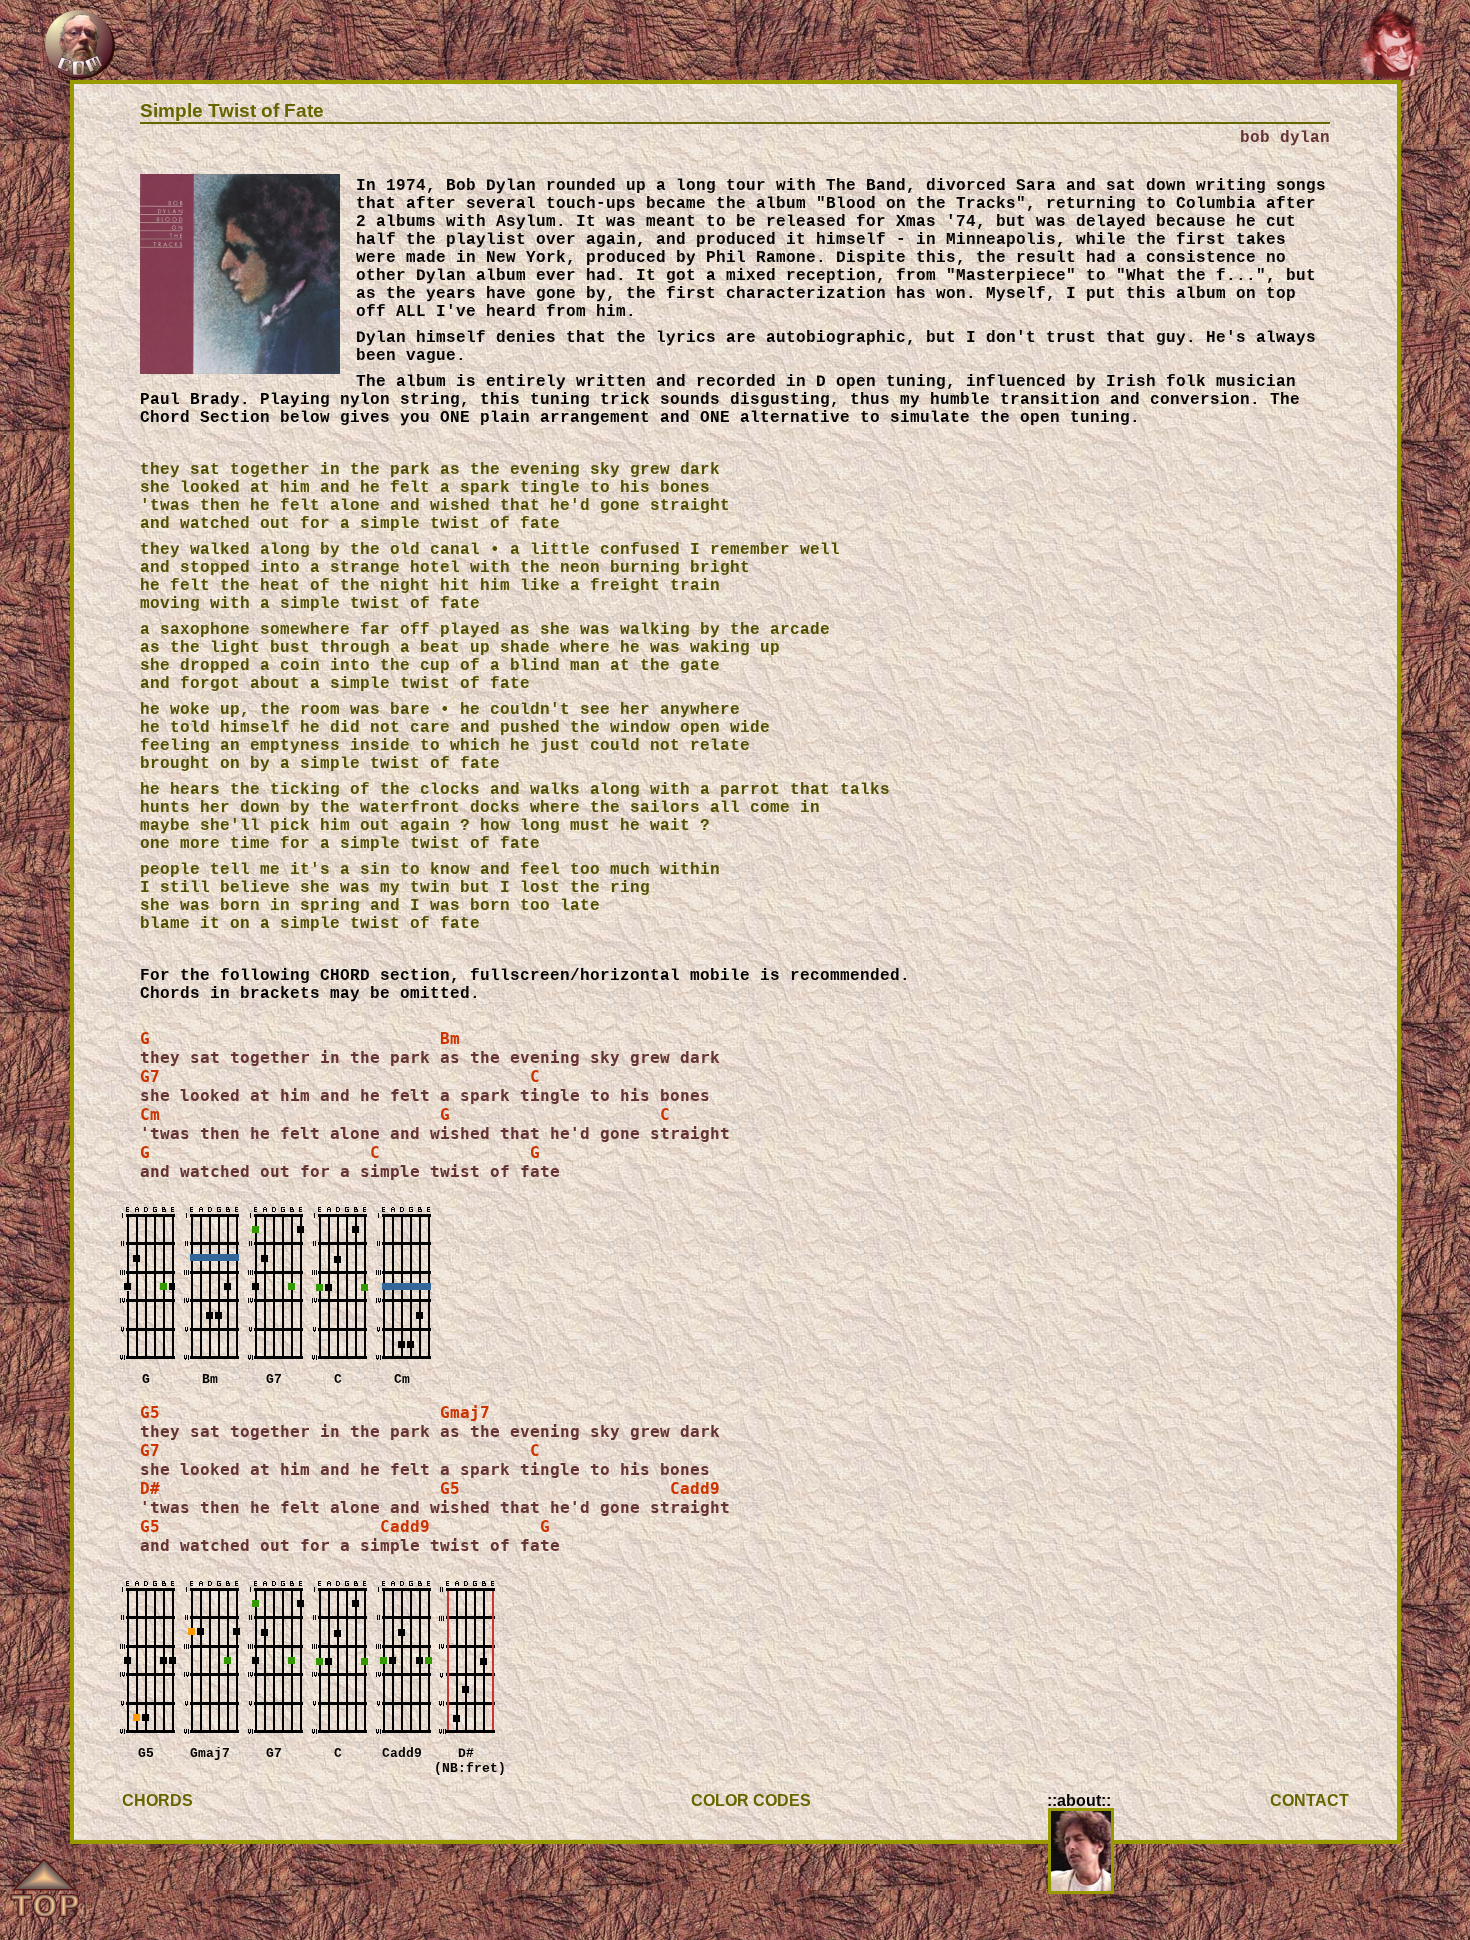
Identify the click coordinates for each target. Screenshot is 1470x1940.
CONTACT (1309, 1800)
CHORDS (157, 1800)
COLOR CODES (751, 1800)
